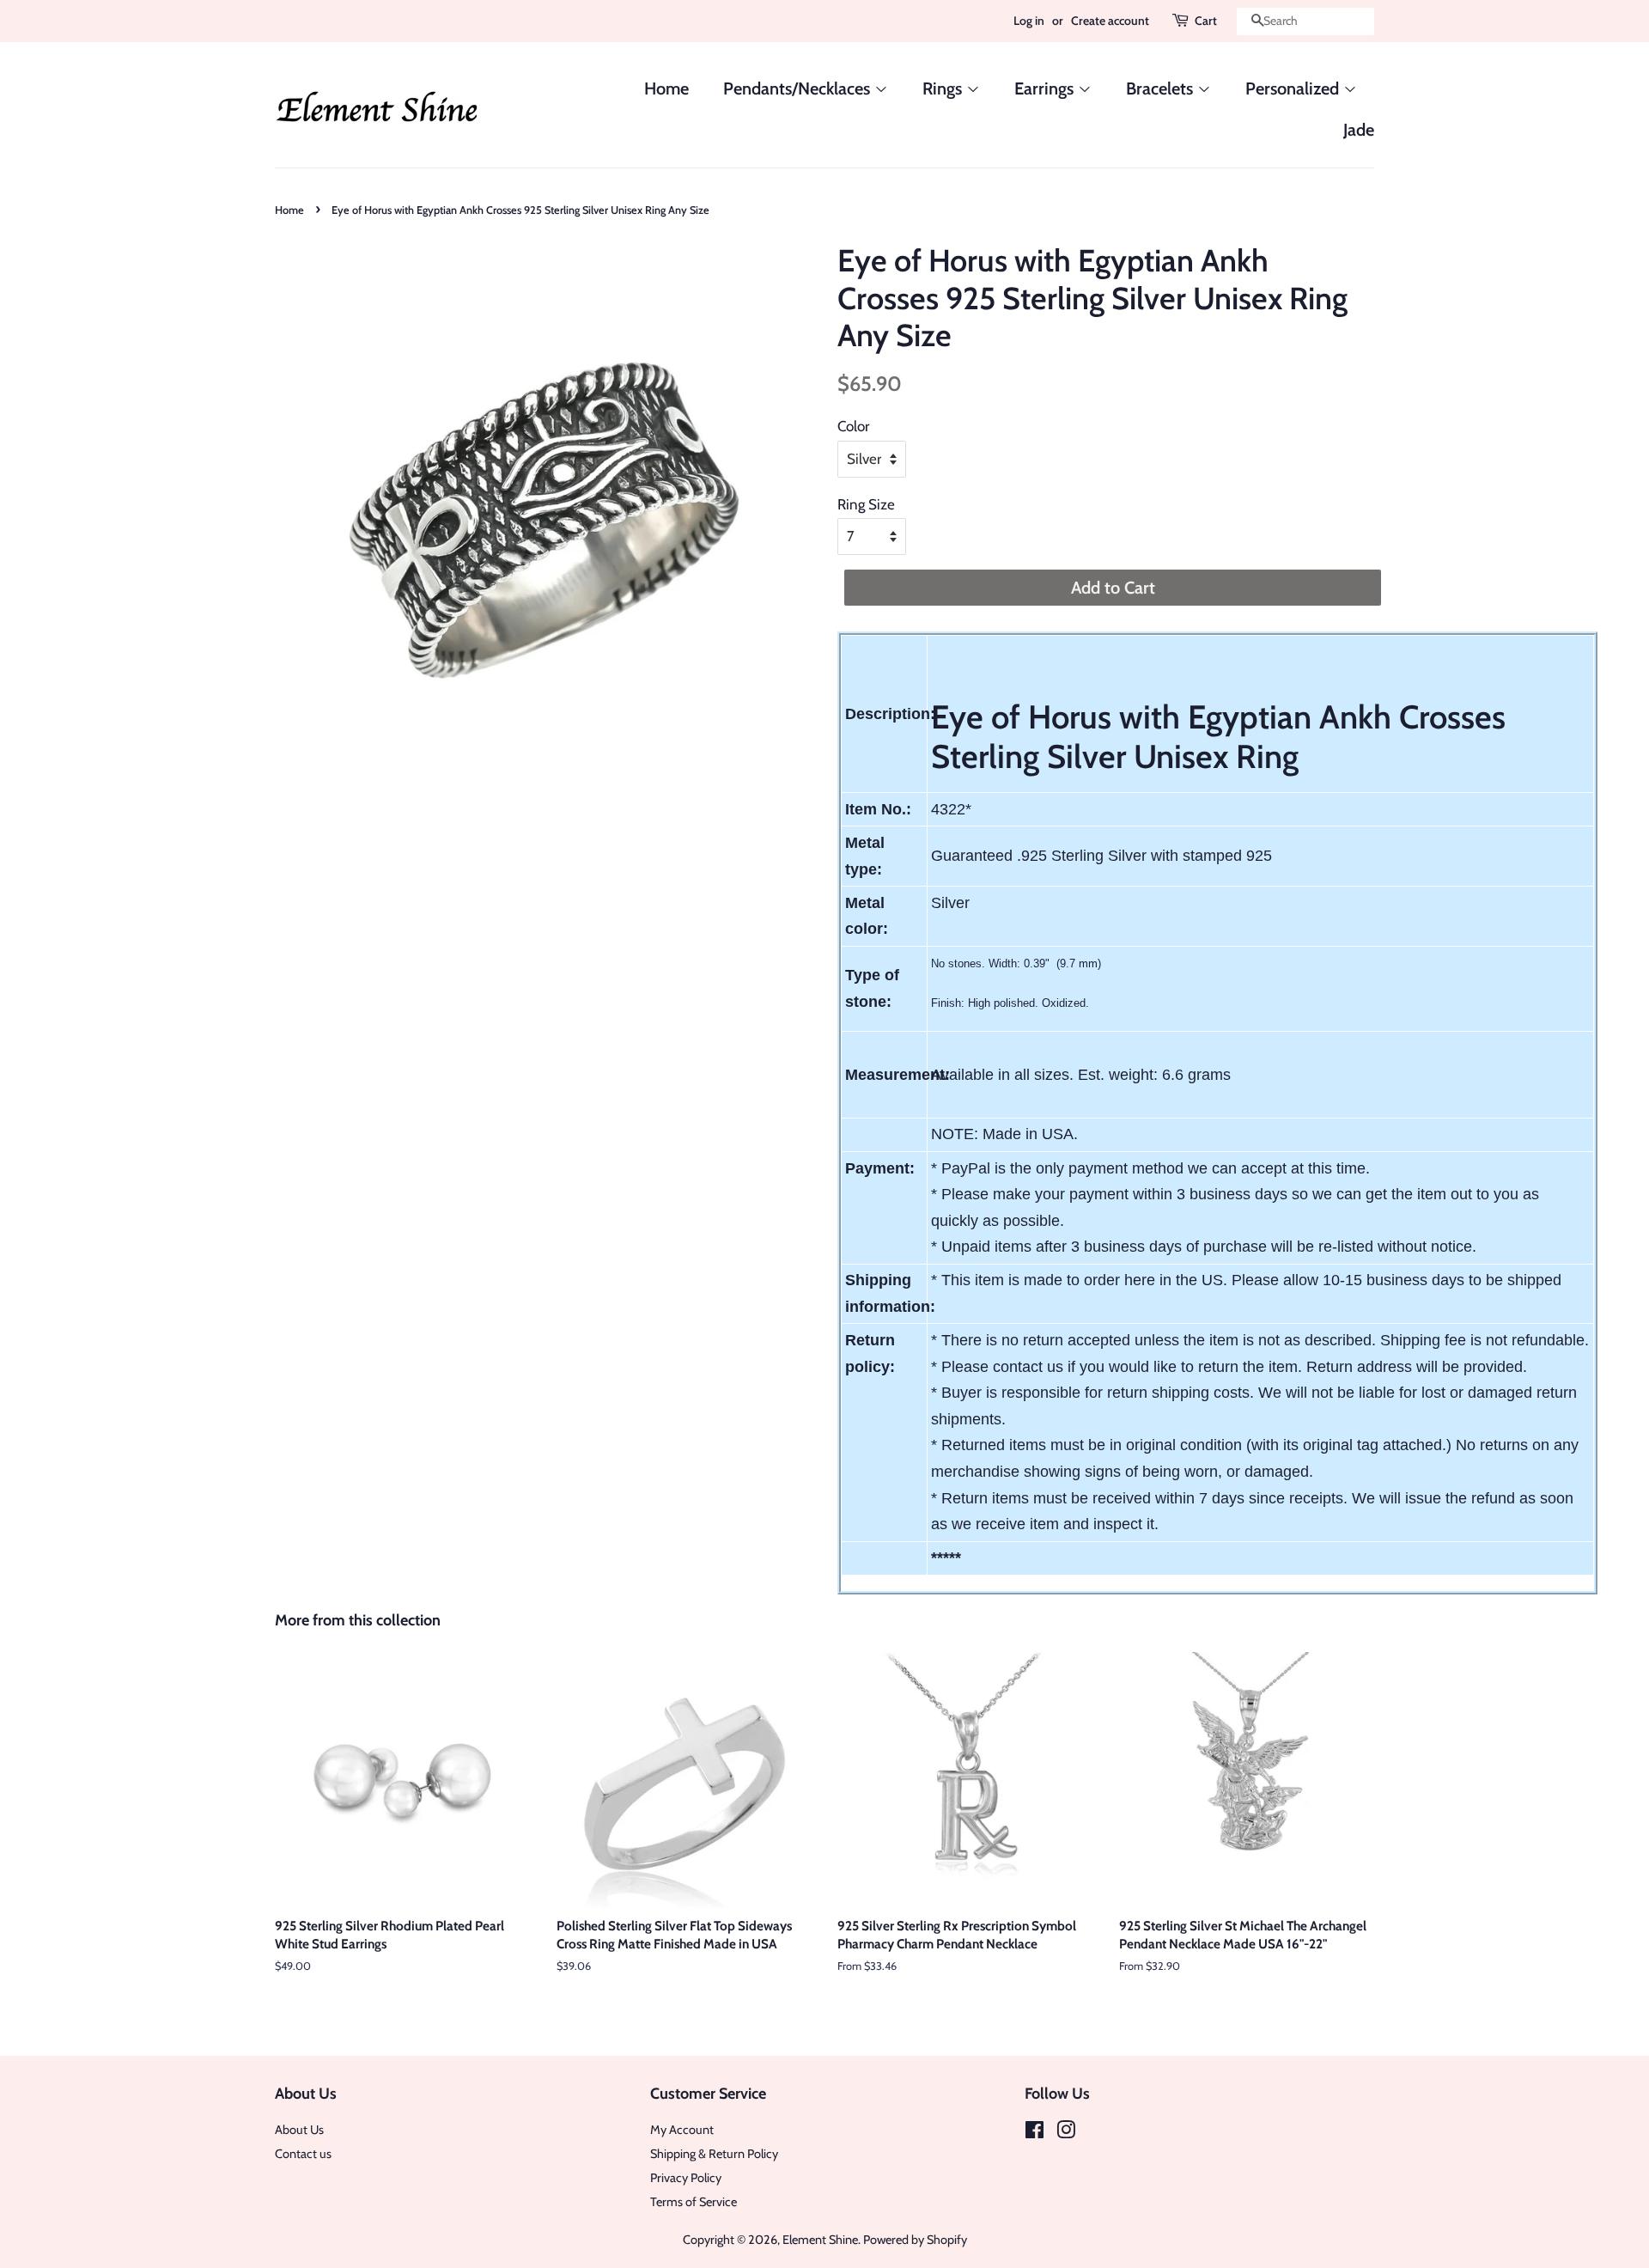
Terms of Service (694, 2202)
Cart (1206, 21)
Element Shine (820, 2240)
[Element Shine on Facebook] (1034, 2133)
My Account (682, 2130)
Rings (944, 88)
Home (666, 88)
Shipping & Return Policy (714, 2154)
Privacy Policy (686, 2178)
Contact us (303, 2154)
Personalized (1294, 88)
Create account (1110, 21)
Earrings (1046, 88)
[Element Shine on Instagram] (1066, 2133)
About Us (299, 2130)
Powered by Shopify (915, 2240)
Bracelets (1162, 88)
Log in (1029, 21)
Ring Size (866, 504)
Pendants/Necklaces (799, 88)
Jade (1359, 130)
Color (853, 426)
